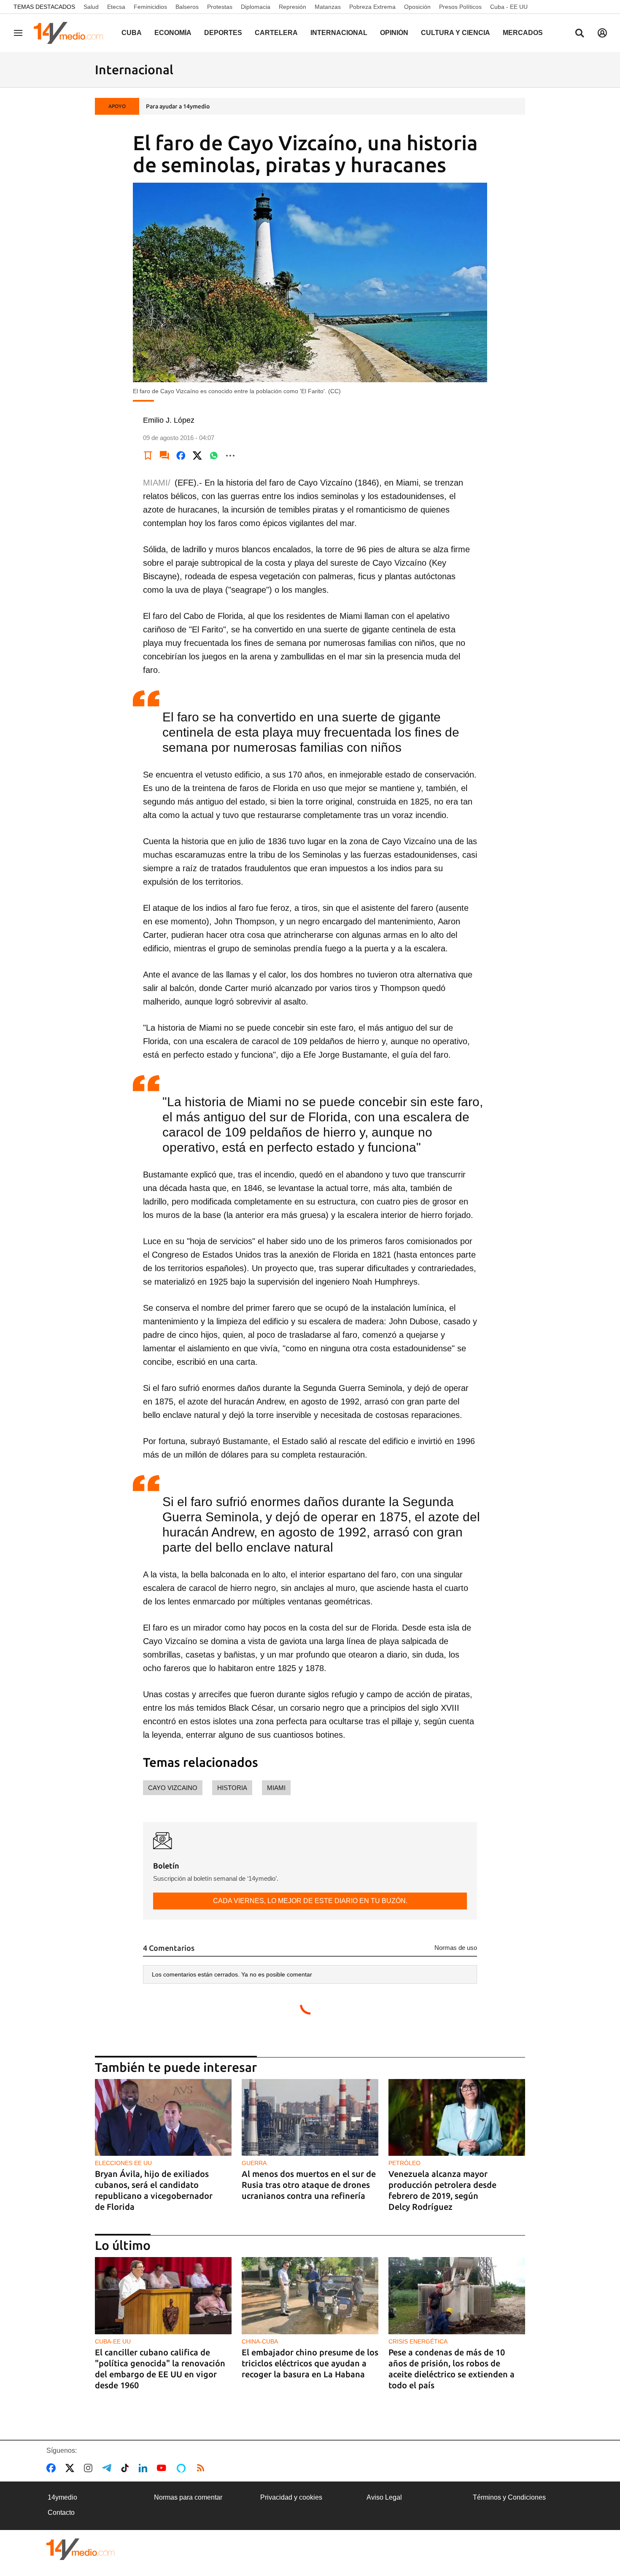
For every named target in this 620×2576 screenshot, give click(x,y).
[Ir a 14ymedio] (71, 33)
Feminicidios (150, 7)
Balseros (187, 7)
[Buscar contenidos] (580, 34)
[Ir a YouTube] (163, 2468)
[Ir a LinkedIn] (145, 2468)
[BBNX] (81, 2549)
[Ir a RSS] (202, 2468)
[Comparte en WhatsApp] (214, 456)
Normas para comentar (188, 2497)
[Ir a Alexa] (183, 2468)
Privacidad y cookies (291, 2497)
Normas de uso (456, 1948)
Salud (91, 7)
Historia (232, 1788)
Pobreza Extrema (372, 7)
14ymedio (62, 2497)
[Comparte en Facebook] (181, 456)
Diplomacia (256, 7)
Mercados (523, 33)
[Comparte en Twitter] (197, 456)
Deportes (223, 33)
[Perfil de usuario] (602, 33)
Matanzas (328, 7)
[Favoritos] (148, 456)
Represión (292, 7)
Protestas (220, 7)
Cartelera (276, 33)
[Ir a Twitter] (71, 2468)
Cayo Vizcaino (173, 1788)
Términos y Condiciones (509, 2497)
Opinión (394, 33)
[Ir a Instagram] (90, 2468)
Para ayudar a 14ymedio (178, 106)
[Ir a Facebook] (53, 2468)
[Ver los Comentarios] (164, 456)
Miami (276, 1788)
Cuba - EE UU (509, 7)
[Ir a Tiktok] (127, 2468)
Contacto (61, 2513)
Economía (173, 33)
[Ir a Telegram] (108, 2468)
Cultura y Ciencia (456, 33)
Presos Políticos (460, 7)
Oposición (417, 7)
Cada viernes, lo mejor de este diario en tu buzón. (310, 1901)
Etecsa (116, 7)
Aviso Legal (384, 2497)
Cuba (132, 33)
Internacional (339, 33)
